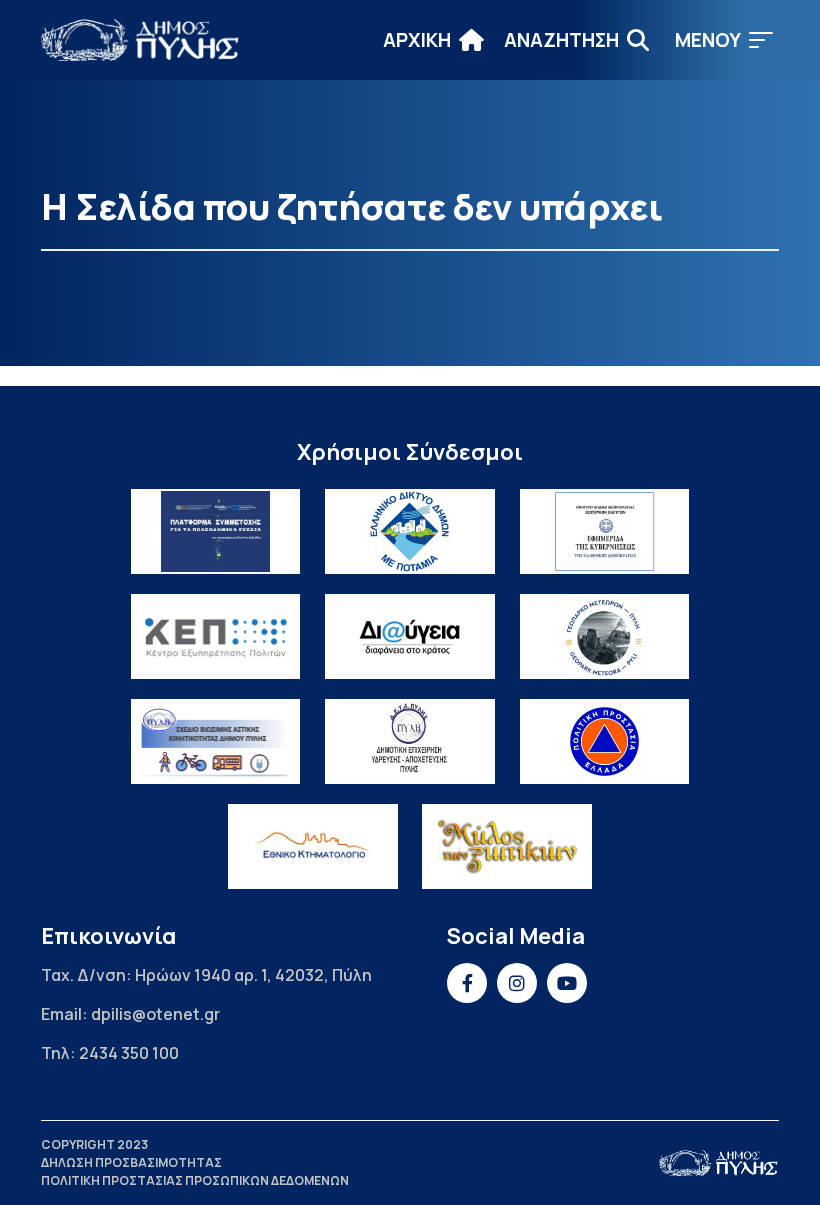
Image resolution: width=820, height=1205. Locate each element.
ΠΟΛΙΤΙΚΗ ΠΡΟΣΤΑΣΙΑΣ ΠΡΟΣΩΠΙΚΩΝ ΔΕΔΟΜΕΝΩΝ (195, 1180)
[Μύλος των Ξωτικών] (507, 846)
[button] (724, 40)
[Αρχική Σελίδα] (141, 40)
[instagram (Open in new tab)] (517, 983)
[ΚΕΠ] (216, 636)
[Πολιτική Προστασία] (605, 741)
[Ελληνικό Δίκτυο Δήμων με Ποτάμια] (410, 531)
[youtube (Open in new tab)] (567, 983)
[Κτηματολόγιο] (313, 846)
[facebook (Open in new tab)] (467, 983)
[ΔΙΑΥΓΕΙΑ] (410, 636)
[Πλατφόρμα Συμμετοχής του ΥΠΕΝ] (216, 531)
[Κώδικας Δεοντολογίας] (605, 531)
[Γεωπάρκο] (605, 636)
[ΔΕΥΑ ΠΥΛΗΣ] (410, 741)
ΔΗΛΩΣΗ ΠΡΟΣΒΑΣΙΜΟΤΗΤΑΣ (131, 1162)
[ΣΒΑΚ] (216, 741)
